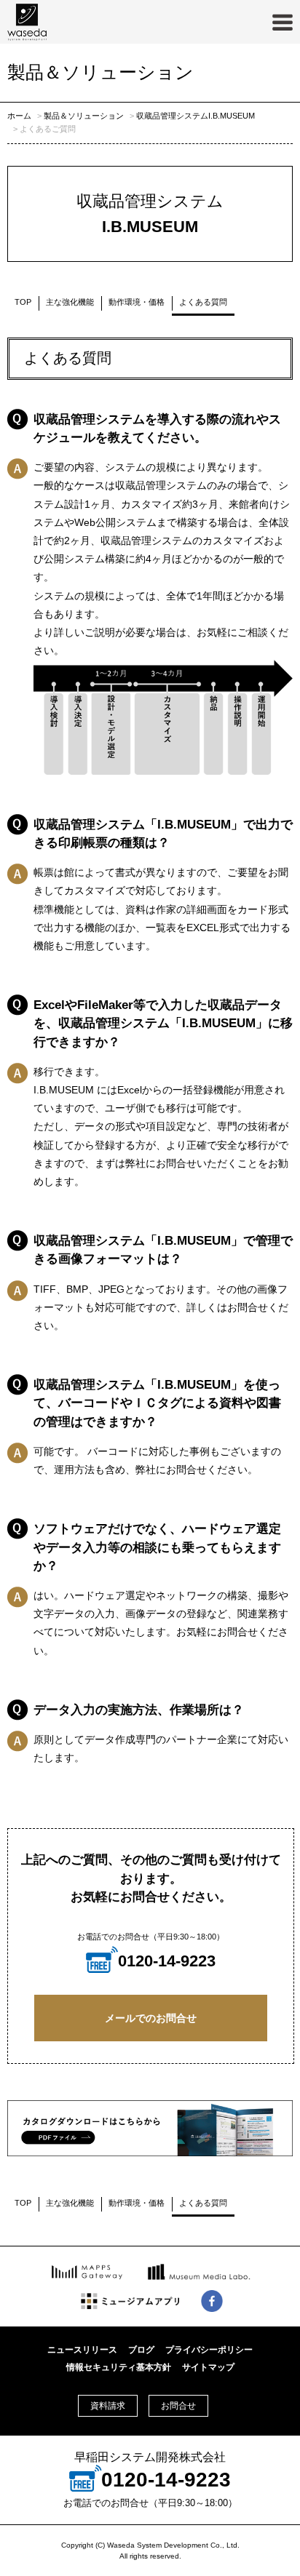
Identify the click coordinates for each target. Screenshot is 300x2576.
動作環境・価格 (137, 302)
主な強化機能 (70, 302)
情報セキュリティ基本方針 (119, 2367)
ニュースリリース (82, 2350)
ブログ (141, 2350)
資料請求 (108, 2406)
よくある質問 (203, 302)
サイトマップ (208, 2367)
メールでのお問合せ (151, 2018)
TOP (23, 302)
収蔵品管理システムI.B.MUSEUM (196, 116)
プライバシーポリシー (209, 2350)
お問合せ (178, 2406)
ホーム (19, 116)
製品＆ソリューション (84, 116)
